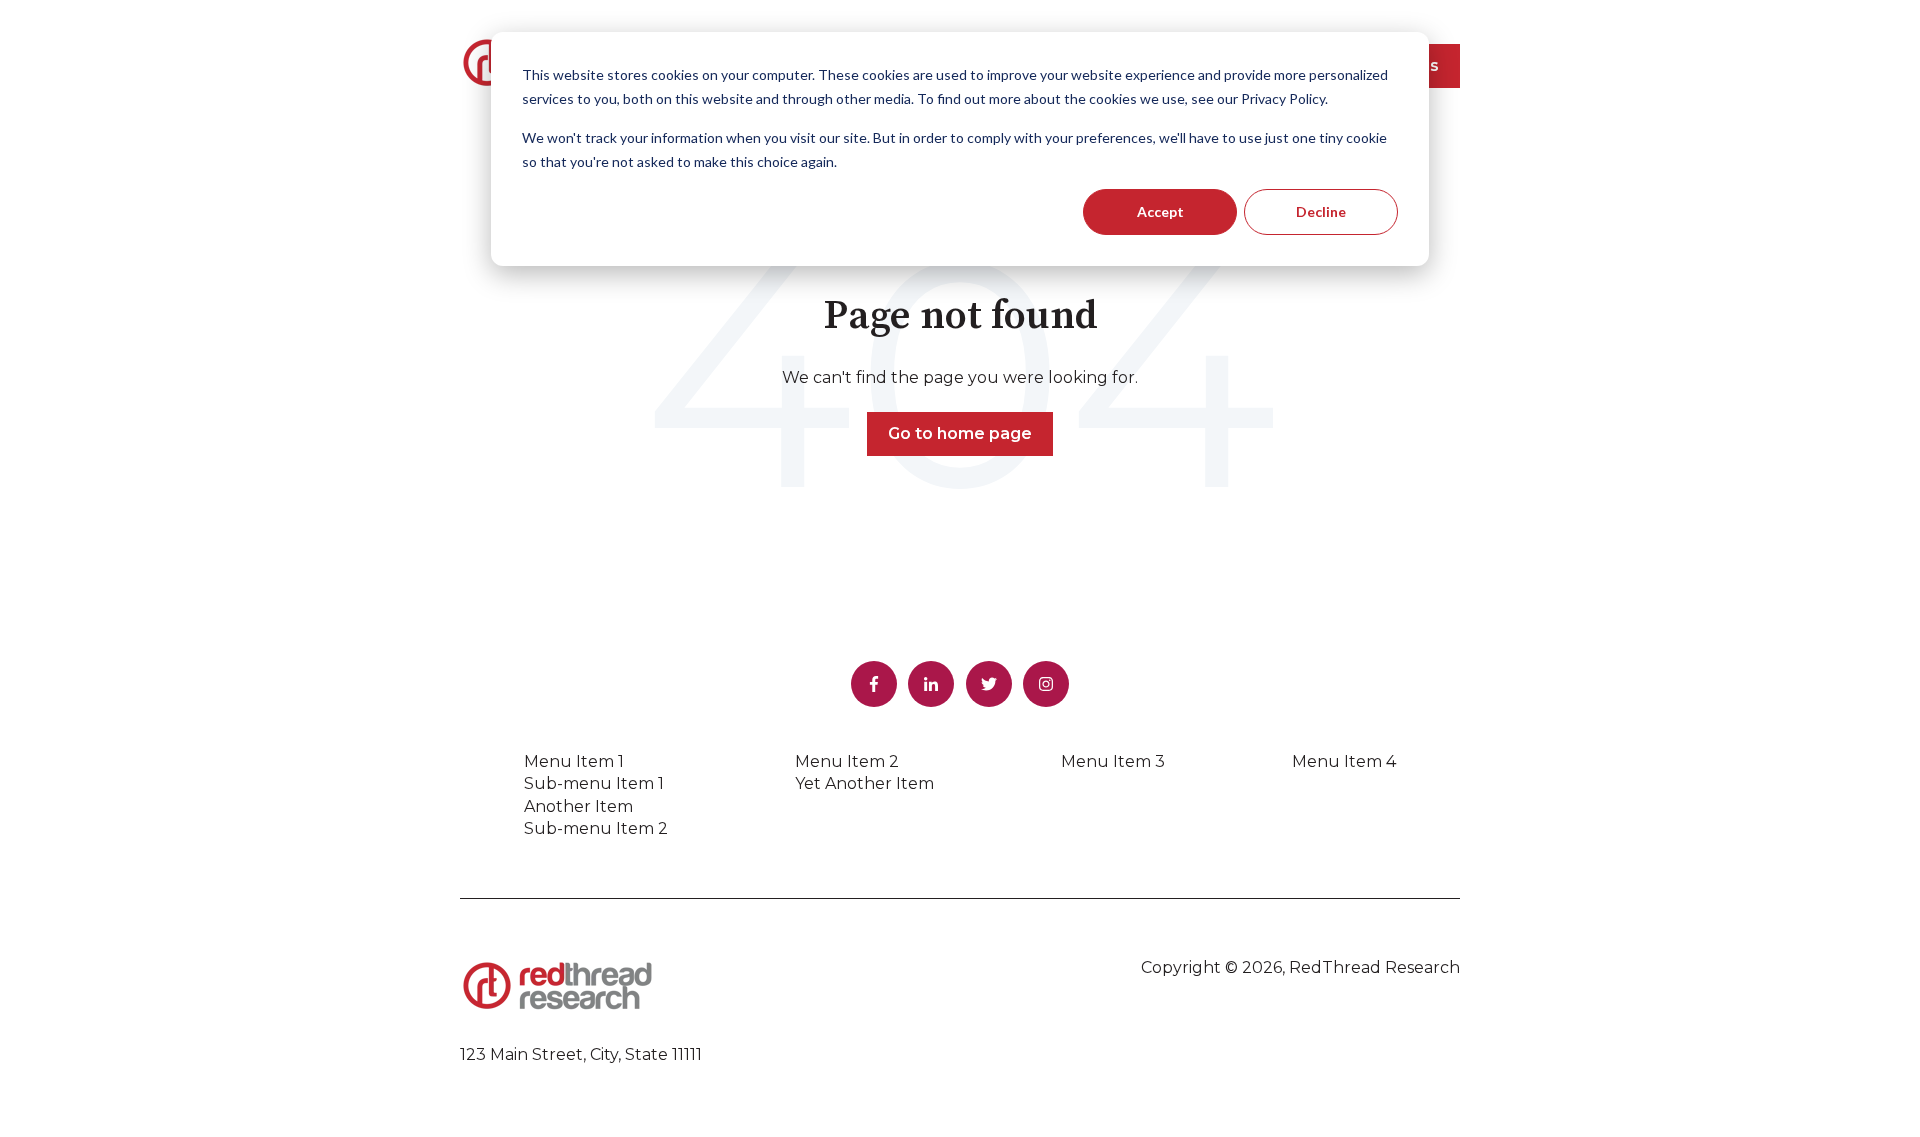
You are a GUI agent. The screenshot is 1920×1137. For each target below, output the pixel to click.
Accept (1160, 211)
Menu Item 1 (574, 761)
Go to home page (960, 433)
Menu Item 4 (1344, 761)
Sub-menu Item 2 (596, 828)
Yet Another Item (864, 783)
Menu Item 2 (847, 761)
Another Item (578, 806)
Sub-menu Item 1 (594, 783)
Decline (1321, 211)
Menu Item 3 (1113, 761)
